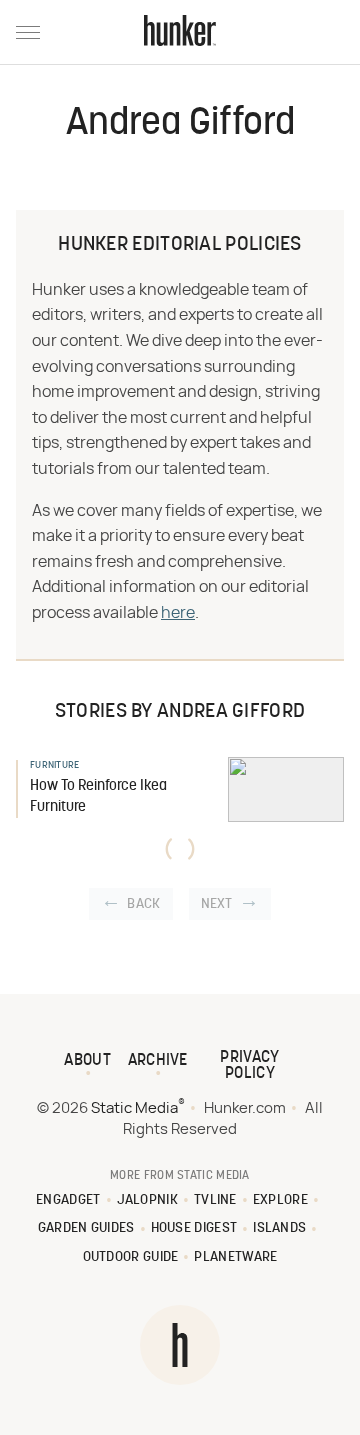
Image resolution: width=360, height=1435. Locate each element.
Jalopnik (147, 1200)
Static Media (134, 1108)
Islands (279, 1228)
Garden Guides (86, 1228)
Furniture (55, 765)
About (87, 1061)
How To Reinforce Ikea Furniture (98, 797)
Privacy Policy (249, 1066)
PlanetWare (235, 1257)
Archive (158, 1061)
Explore (280, 1200)
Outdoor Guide (131, 1257)
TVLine (215, 1200)
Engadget (68, 1200)
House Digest (194, 1228)
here (178, 613)
